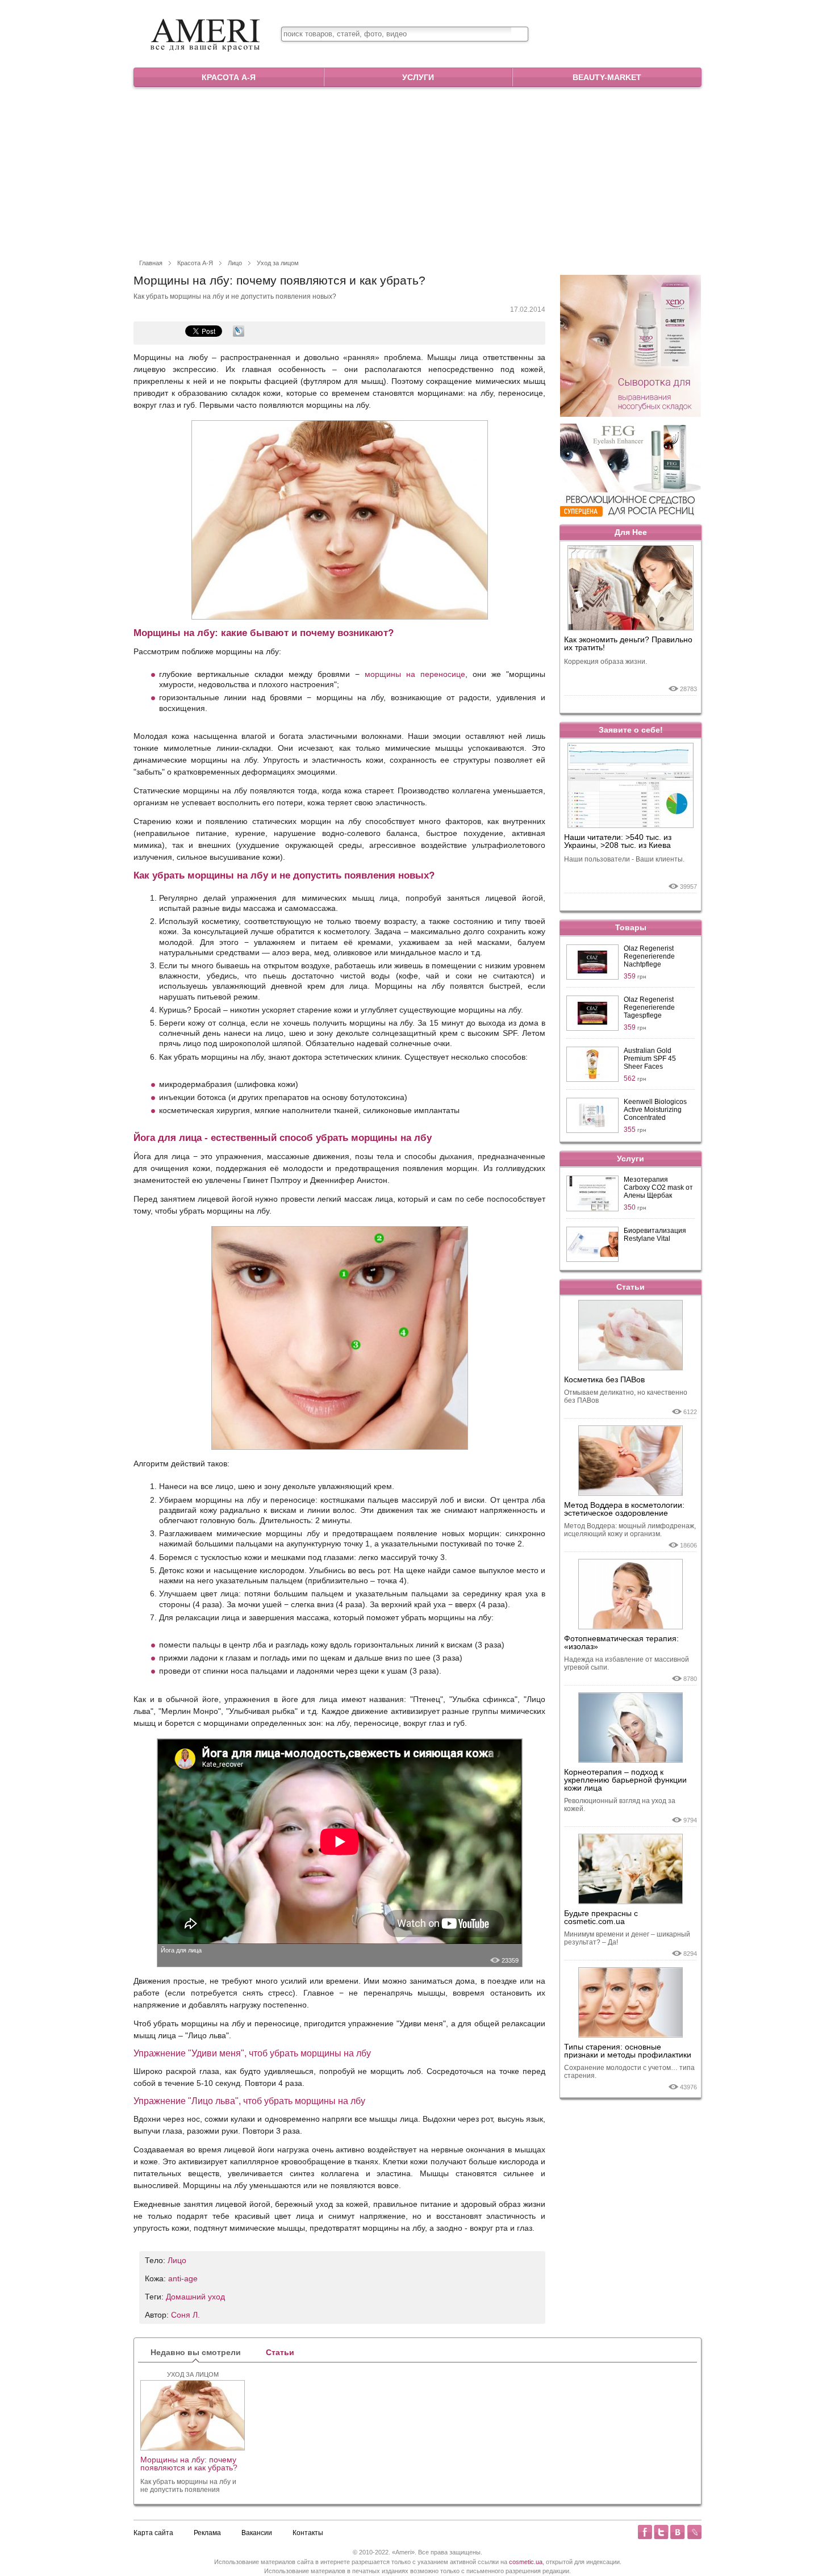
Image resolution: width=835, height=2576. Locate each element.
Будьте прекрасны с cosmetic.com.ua (601, 1917)
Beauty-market (607, 77)
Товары (631, 927)
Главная (151, 263)
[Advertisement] (417, 172)
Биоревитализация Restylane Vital (655, 1235)
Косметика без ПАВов (604, 1379)
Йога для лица (181, 1950)
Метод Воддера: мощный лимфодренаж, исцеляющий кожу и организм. (630, 1530)
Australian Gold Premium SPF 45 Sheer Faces (650, 1059)
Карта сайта (153, 2533)
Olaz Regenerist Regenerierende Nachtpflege (649, 956)
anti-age (183, 2278)
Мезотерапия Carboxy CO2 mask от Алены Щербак (658, 1187)
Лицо (235, 263)
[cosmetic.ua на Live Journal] (694, 2532)
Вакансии (257, 2533)
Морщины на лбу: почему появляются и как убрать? (189, 2464)
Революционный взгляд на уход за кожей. (620, 1805)
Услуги (418, 77)
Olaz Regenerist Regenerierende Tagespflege (649, 1007)
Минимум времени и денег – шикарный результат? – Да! (627, 1938)
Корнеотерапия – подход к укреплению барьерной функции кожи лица (625, 1780)
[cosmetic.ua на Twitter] (661, 2532)
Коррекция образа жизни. (606, 662)
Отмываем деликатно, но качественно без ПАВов (626, 1396)
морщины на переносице (415, 674)
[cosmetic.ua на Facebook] (645, 2532)
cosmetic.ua (526, 2562)
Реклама (207, 2533)
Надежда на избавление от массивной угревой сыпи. (627, 1663)
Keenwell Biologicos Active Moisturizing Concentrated (655, 1110)
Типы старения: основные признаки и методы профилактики (628, 2051)
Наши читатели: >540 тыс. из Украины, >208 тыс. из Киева (618, 841)
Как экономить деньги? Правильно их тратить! (628, 644)
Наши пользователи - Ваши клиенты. (624, 859)
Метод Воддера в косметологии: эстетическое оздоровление (624, 1509)
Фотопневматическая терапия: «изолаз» (621, 1642)
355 (635, 1130)
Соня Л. (185, 2315)
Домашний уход (195, 2297)
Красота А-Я (229, 77)
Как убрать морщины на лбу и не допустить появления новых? (188, 2486)
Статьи (631, 1287)
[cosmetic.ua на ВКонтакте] (678, 2532)
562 (635, 1078)
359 (635, 976)
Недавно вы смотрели (196, 2352)
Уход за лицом (278, 263)
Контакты (308, 2533)
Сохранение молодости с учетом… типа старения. (629, 2072)
